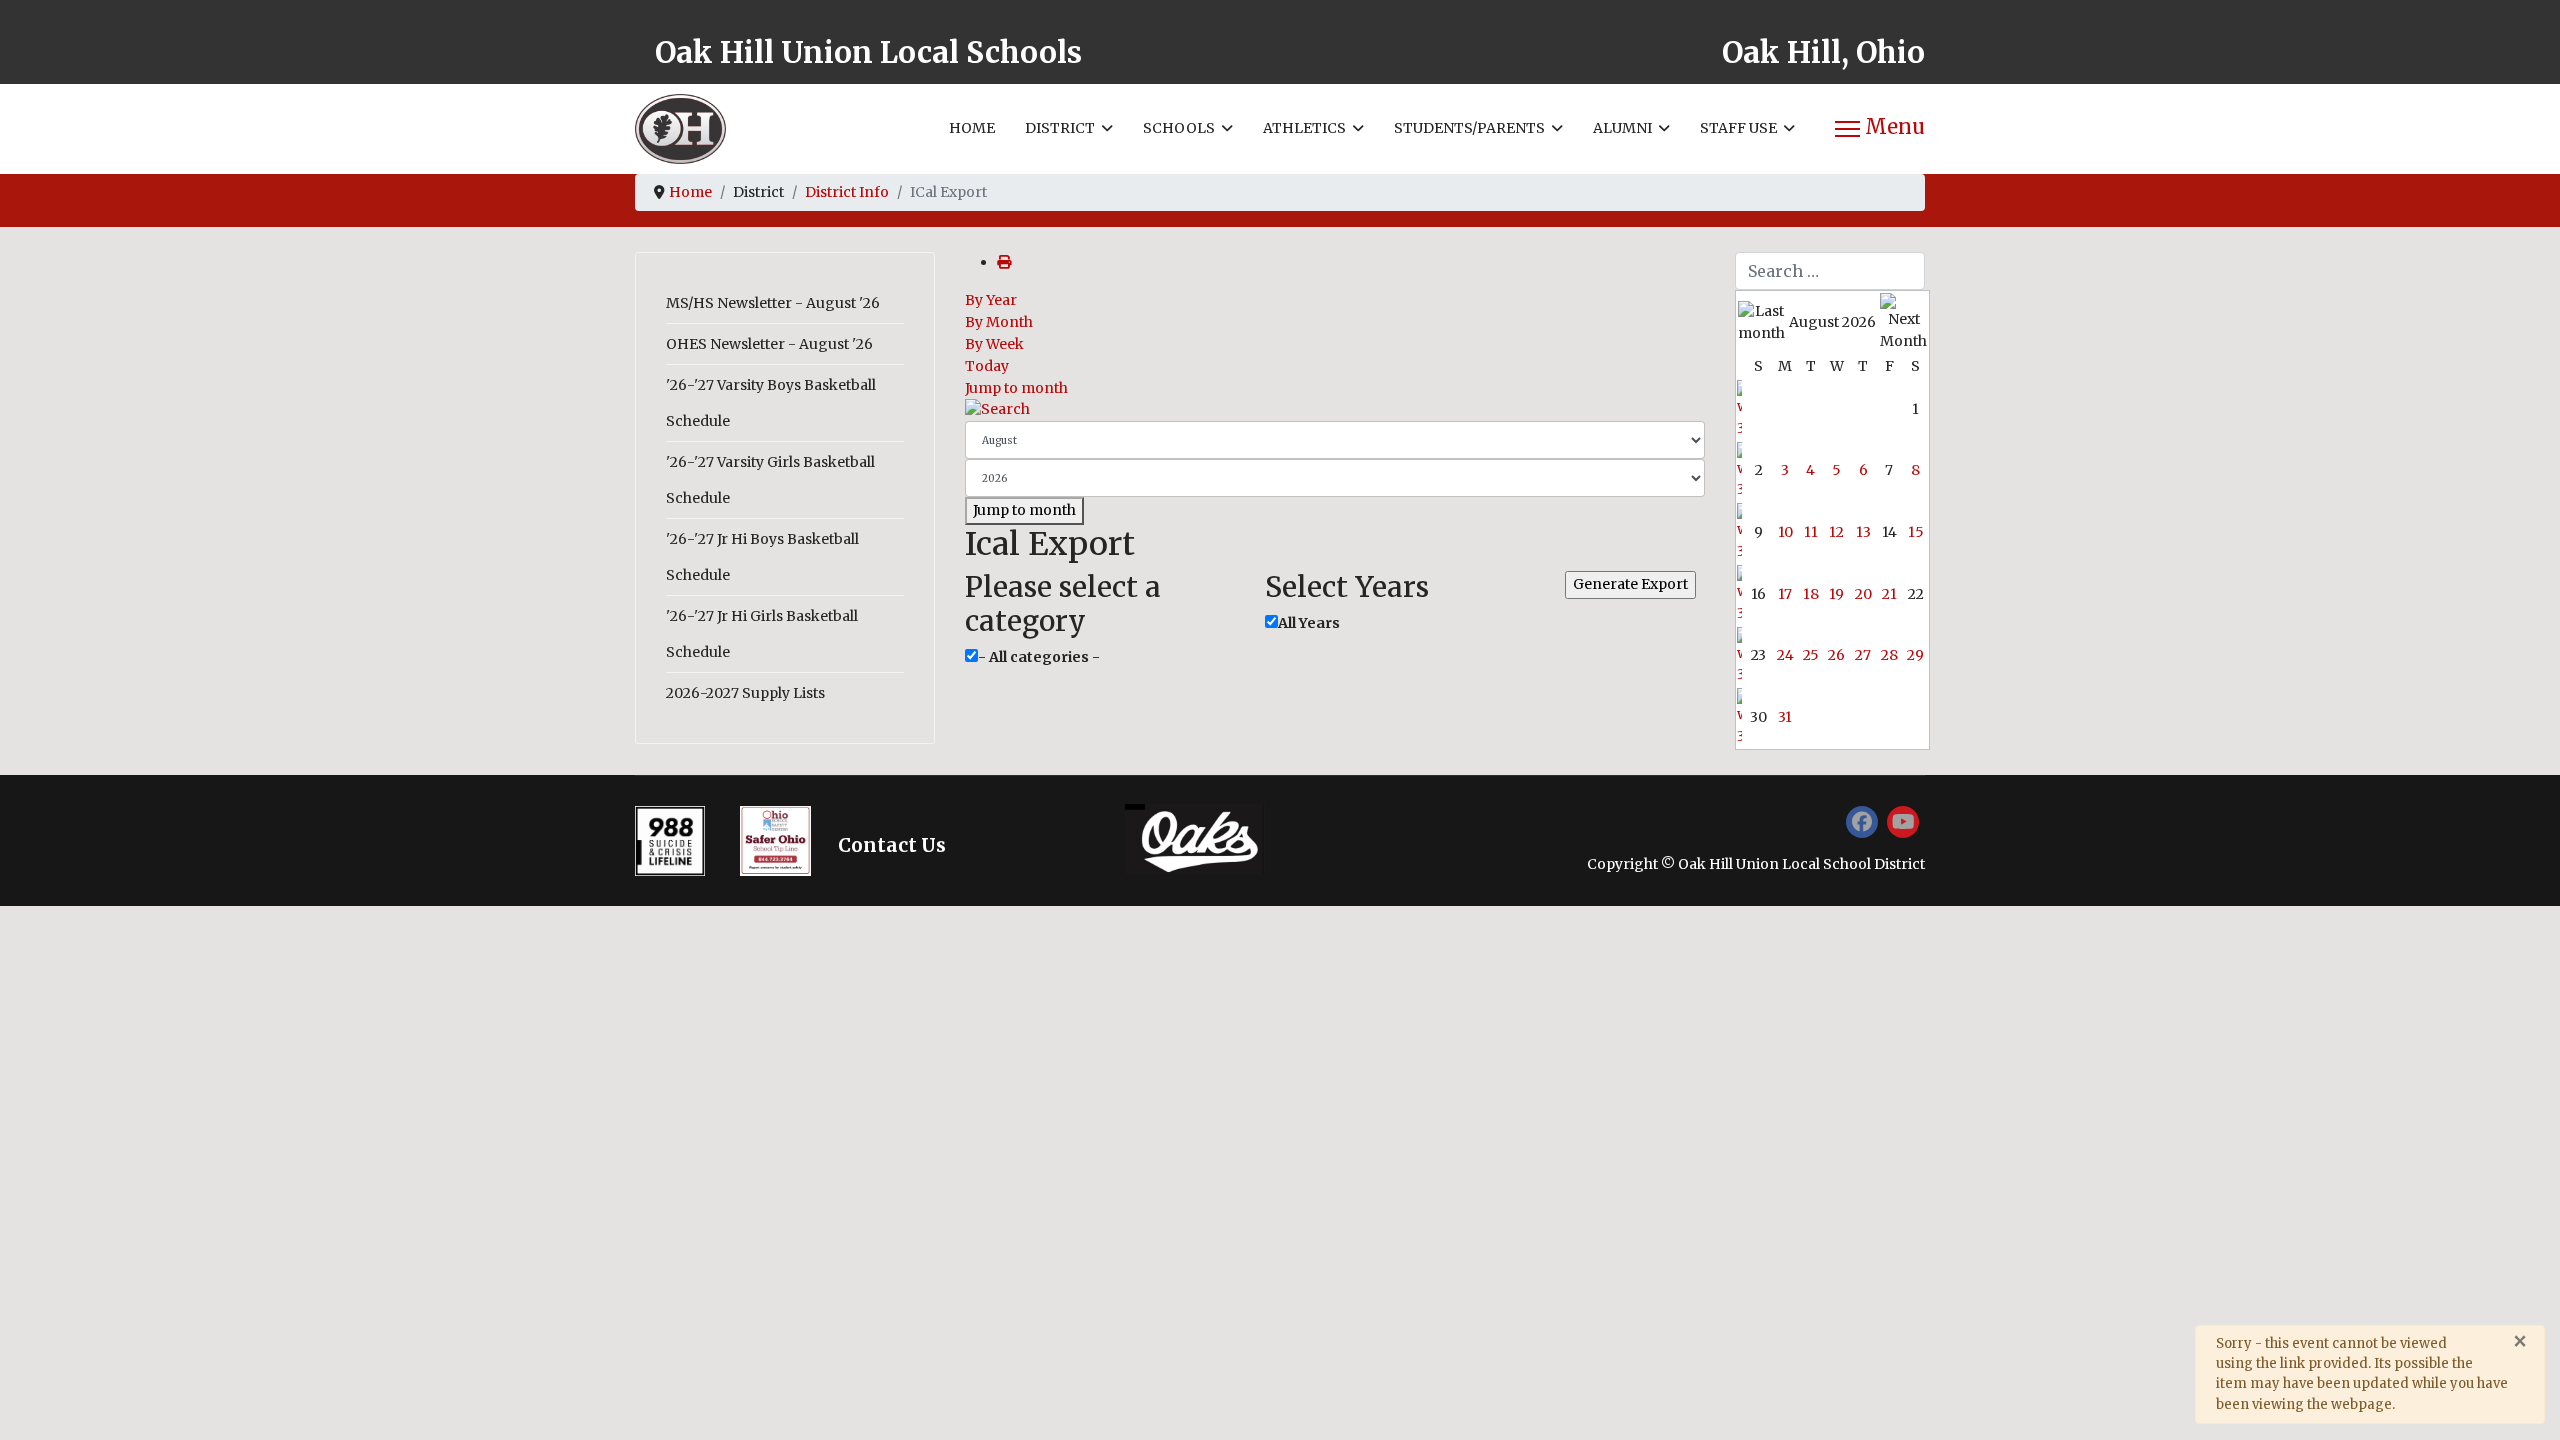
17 (1785, 594)
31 (1785, 717)
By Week (994, 344)
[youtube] (1903, 822)
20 (1863, 594)
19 (1836, 594)
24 (1785, 655)
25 (1811, 655)
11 (1811, 532)
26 (1836, 655)
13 (1863, 532)
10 (1785, 532)
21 (1889, 594)
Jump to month (1016, 388)
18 (1811, 594)
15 (1916, 532)
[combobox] (1830, 271)
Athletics (1304, 128)
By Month (999, 322)
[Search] (1335, 410)
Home (972, 128)
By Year (991, 300)
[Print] (1004, 262)
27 (1863, 655)
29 (1915, 655)
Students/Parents (1469, 128)
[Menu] (1880, 129)
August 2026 (1832, 322)
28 (1889, 655)
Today (987, 366)
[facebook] (1862, 822)
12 (1836, 532)
